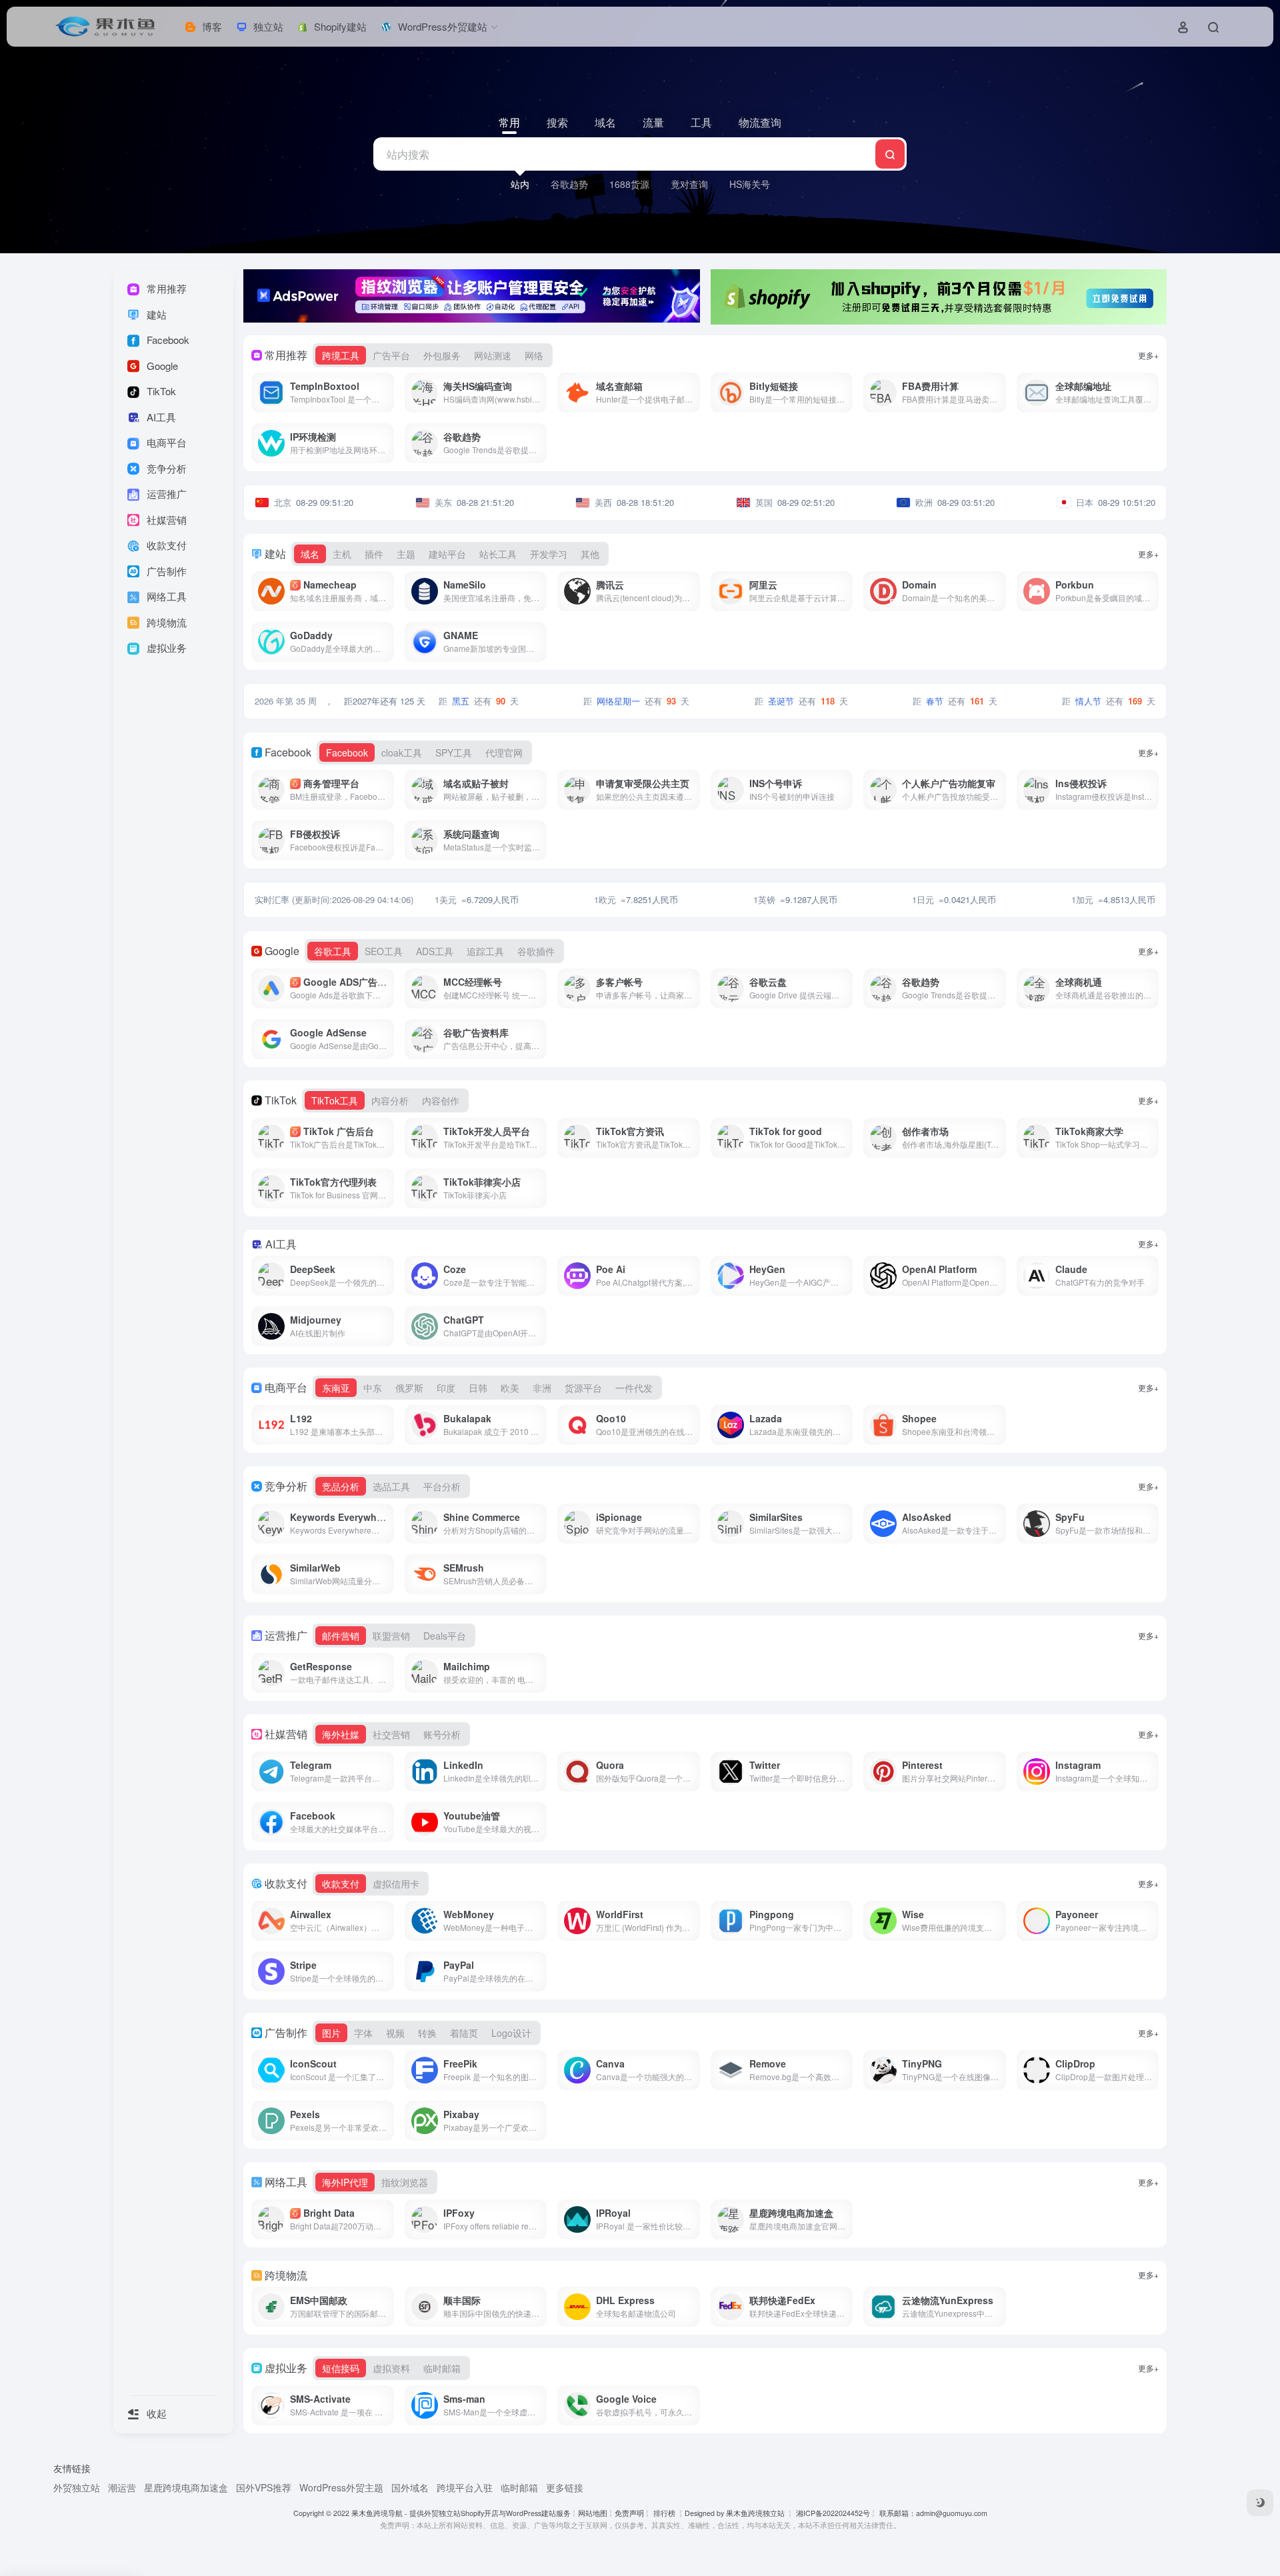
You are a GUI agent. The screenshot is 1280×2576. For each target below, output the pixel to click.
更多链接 (565, 2487)
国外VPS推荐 (264, 2487)
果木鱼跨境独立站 (755, 2513)
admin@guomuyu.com (952, 2513)
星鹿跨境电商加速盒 (186, 2487)
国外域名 (410, 2487)
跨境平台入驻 (465, 2487)
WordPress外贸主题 (341, 2487)
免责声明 (629, 2513)
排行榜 (664, 2513)
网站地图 (593, 2513)
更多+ (1148, 355)
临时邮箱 (519, 2487)
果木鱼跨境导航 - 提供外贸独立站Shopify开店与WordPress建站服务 (461, 2513)
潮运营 (122, 2487)
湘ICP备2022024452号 (832, 2513)
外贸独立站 (77, 2487)
